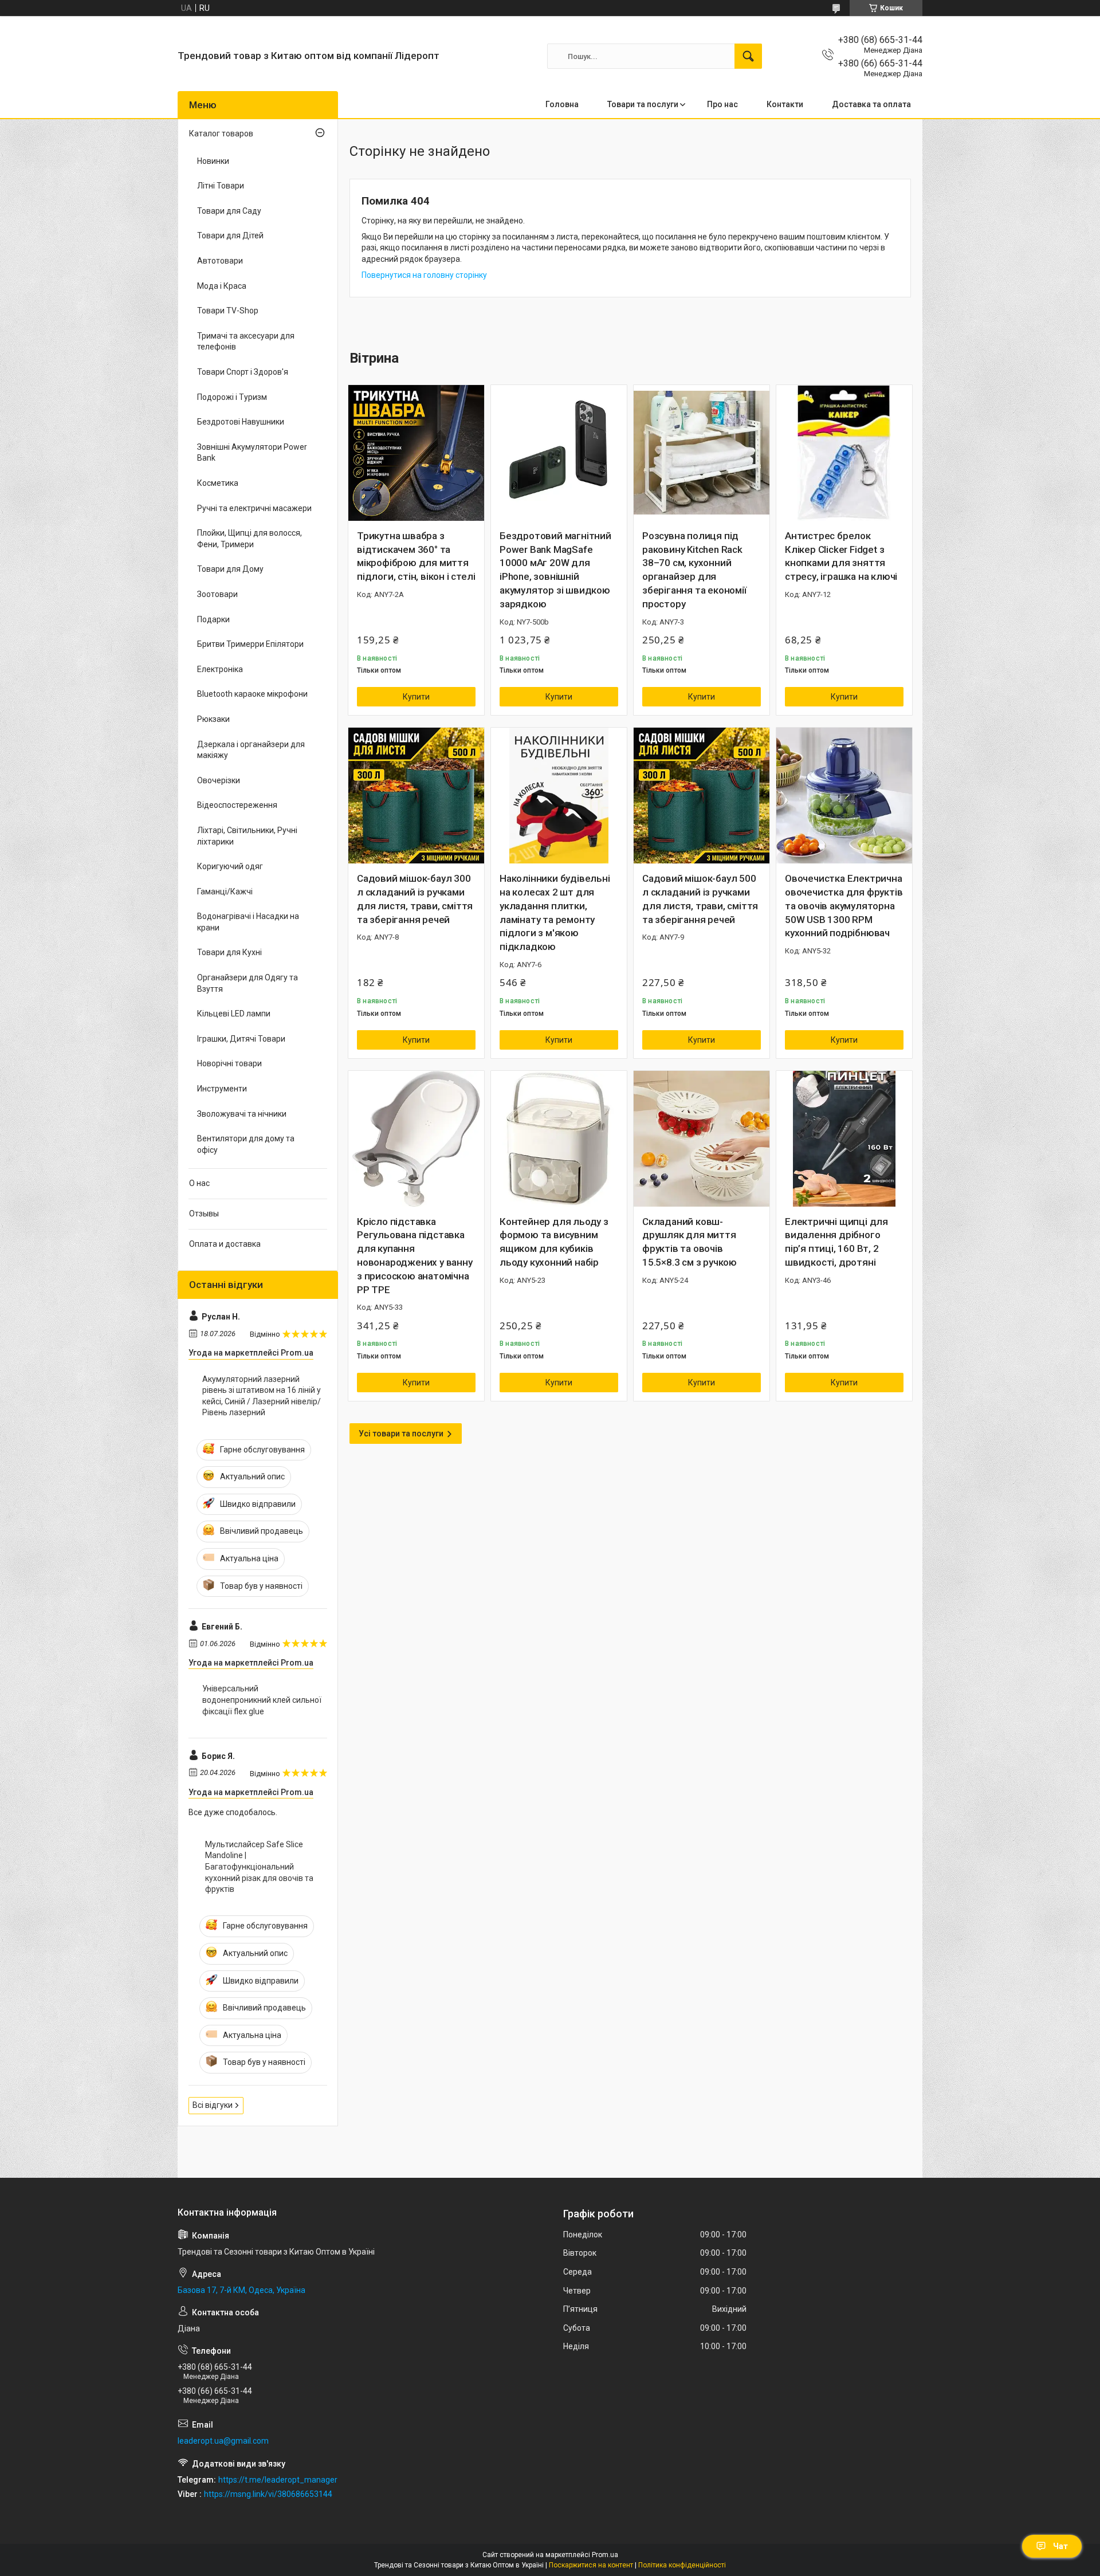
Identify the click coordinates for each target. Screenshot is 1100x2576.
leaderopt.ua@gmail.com (223, 2441)
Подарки (213, 619)
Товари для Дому (230, 569)
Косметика (218, 483)
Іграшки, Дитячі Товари (241, 1039)
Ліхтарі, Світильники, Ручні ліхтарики (247, 836)
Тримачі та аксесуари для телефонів (246, 341)
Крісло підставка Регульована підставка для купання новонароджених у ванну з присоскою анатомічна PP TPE (415, 1256)
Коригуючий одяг (230, 866)
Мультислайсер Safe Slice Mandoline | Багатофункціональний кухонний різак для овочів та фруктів (259, 1867)
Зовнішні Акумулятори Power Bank (252, 453)
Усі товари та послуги (401, 1434)
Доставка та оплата (871, 104)
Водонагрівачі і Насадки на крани (248, 922)
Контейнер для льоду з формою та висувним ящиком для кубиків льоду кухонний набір (554, 1242)
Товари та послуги (643, 104)
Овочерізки (219, 780)
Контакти (785, 104)
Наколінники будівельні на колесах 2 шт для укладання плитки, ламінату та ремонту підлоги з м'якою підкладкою (555, 912)
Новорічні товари (229, 1063)
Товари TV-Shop (228, 311)
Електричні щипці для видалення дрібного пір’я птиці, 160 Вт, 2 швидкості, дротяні (836, 1242)
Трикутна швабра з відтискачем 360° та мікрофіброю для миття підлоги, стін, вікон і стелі (416, 556)
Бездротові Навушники (241, 422)
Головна (562, 104)
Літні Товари (221, 186)
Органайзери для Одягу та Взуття (247, 983)
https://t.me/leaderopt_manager (278, 2480)
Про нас (722, 104)
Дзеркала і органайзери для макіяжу (251, 750)
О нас (199, 1183)
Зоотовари (217, 594)
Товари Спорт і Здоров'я (243, 372)
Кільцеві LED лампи (234, 1014)
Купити (416, 697)
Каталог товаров (221, 133)
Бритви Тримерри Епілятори (250, 644)
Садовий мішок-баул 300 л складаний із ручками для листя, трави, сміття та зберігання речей (415, 899)
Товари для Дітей (230, 235)
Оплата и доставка (225, 1244)
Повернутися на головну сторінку (424, 275)
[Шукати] (748, 56)
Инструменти (222, 1089)
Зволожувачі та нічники (242, 1114)
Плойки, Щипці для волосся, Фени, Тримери (250, 539)
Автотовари (220, 261)
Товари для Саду (229, 211)
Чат (1060, 2546)
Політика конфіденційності (682, 2565)
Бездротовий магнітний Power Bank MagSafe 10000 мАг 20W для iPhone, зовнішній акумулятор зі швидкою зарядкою (555, 570)
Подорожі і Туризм (232, 397)
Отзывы (204, 1214)
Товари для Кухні (229, 952)
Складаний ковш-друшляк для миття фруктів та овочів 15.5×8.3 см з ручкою (690, 1242)
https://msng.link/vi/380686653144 (268, 2494)
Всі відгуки (213, 2105)
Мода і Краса (222, 286)
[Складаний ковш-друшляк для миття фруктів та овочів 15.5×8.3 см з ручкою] (702, 1139)
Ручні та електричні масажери (254, 508)
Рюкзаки (213, 719)
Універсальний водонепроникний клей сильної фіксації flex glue (262, 1700)
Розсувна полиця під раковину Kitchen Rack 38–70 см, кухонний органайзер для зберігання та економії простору (694, 570)
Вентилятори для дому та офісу (246, 1144)
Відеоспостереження (237, 805)
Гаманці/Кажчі (225, 892)
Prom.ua (605, 2555)
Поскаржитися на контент (591, 2565)
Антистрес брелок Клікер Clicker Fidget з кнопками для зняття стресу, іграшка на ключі (841, 556)
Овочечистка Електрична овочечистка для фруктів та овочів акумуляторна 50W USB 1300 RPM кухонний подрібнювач (844, 906)
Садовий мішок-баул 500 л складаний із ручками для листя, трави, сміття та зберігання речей (700, 899)
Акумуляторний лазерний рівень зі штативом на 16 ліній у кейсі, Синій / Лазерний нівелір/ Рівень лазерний (262, 1396)
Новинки (213, 161)
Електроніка (220, 669)
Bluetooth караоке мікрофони (252, 694)
